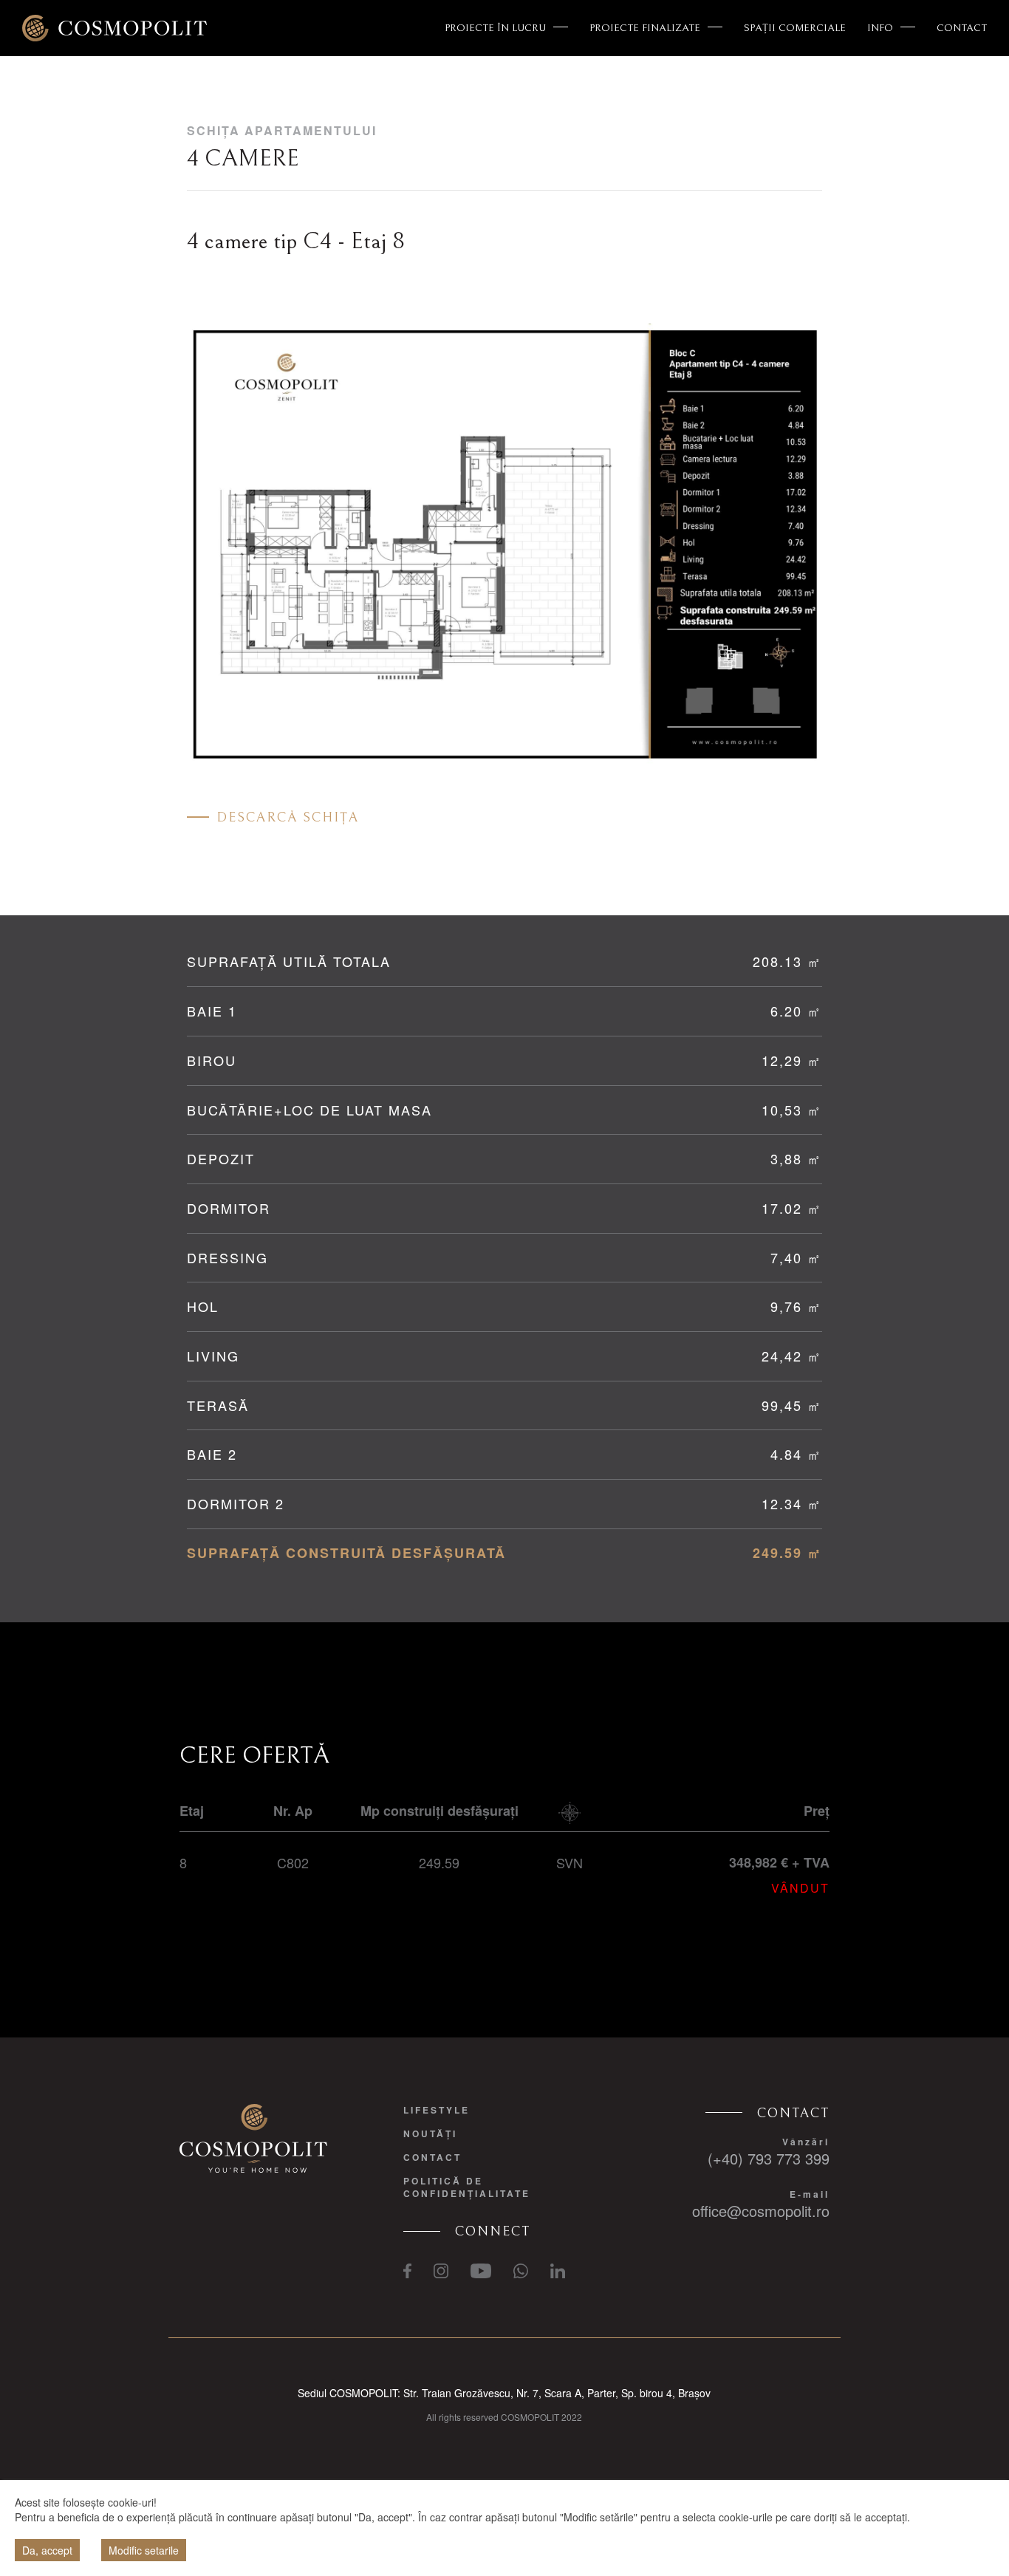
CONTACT (962, 28)
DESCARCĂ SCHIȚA (288, 817)
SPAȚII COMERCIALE (795, 28)
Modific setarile (144, 2550)
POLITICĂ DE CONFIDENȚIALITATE (467, 2187)
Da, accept (47, 2550)
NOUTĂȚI (430, 2133)
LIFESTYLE (437, 2110)
